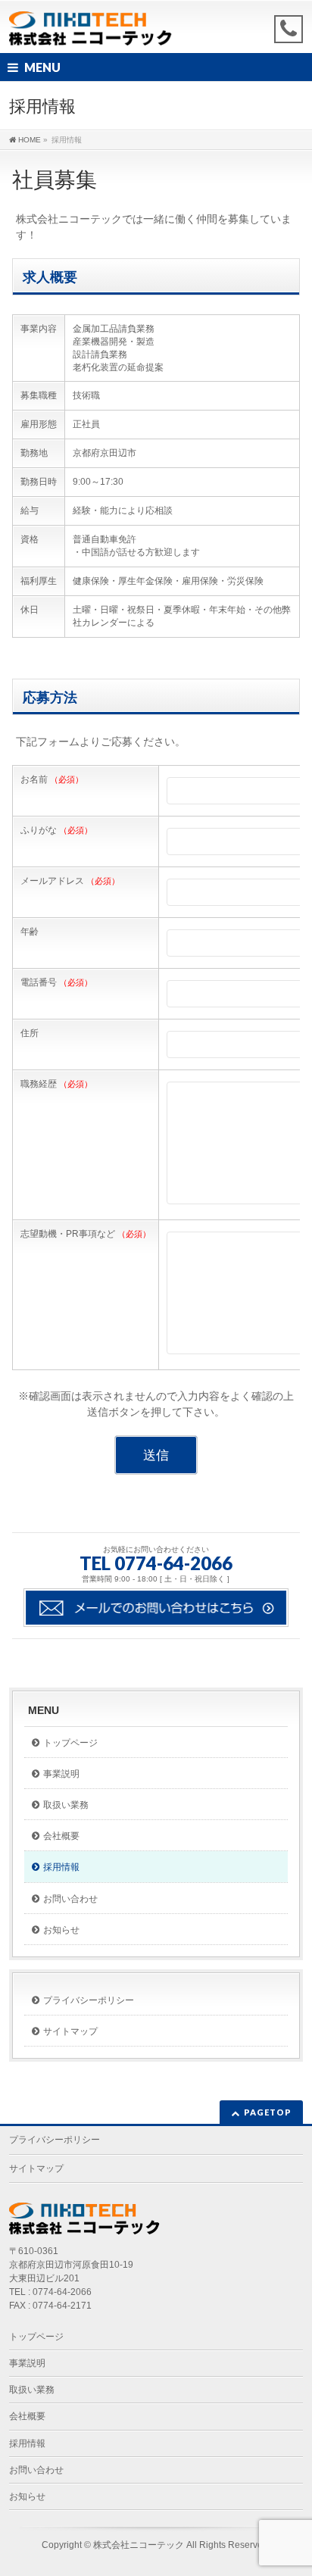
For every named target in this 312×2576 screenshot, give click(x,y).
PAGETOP (268, 2112)
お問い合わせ (70, 1899)
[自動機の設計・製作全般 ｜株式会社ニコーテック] (91, 28)
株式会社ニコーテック (139, 2545)
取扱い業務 (66, 1805)
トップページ (70, 1743)
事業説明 (61, 1774)
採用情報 (61, 1867)
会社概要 (61, 1836)
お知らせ (61, 1930)
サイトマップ (70, 2031)
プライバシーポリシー (89, 2000)
